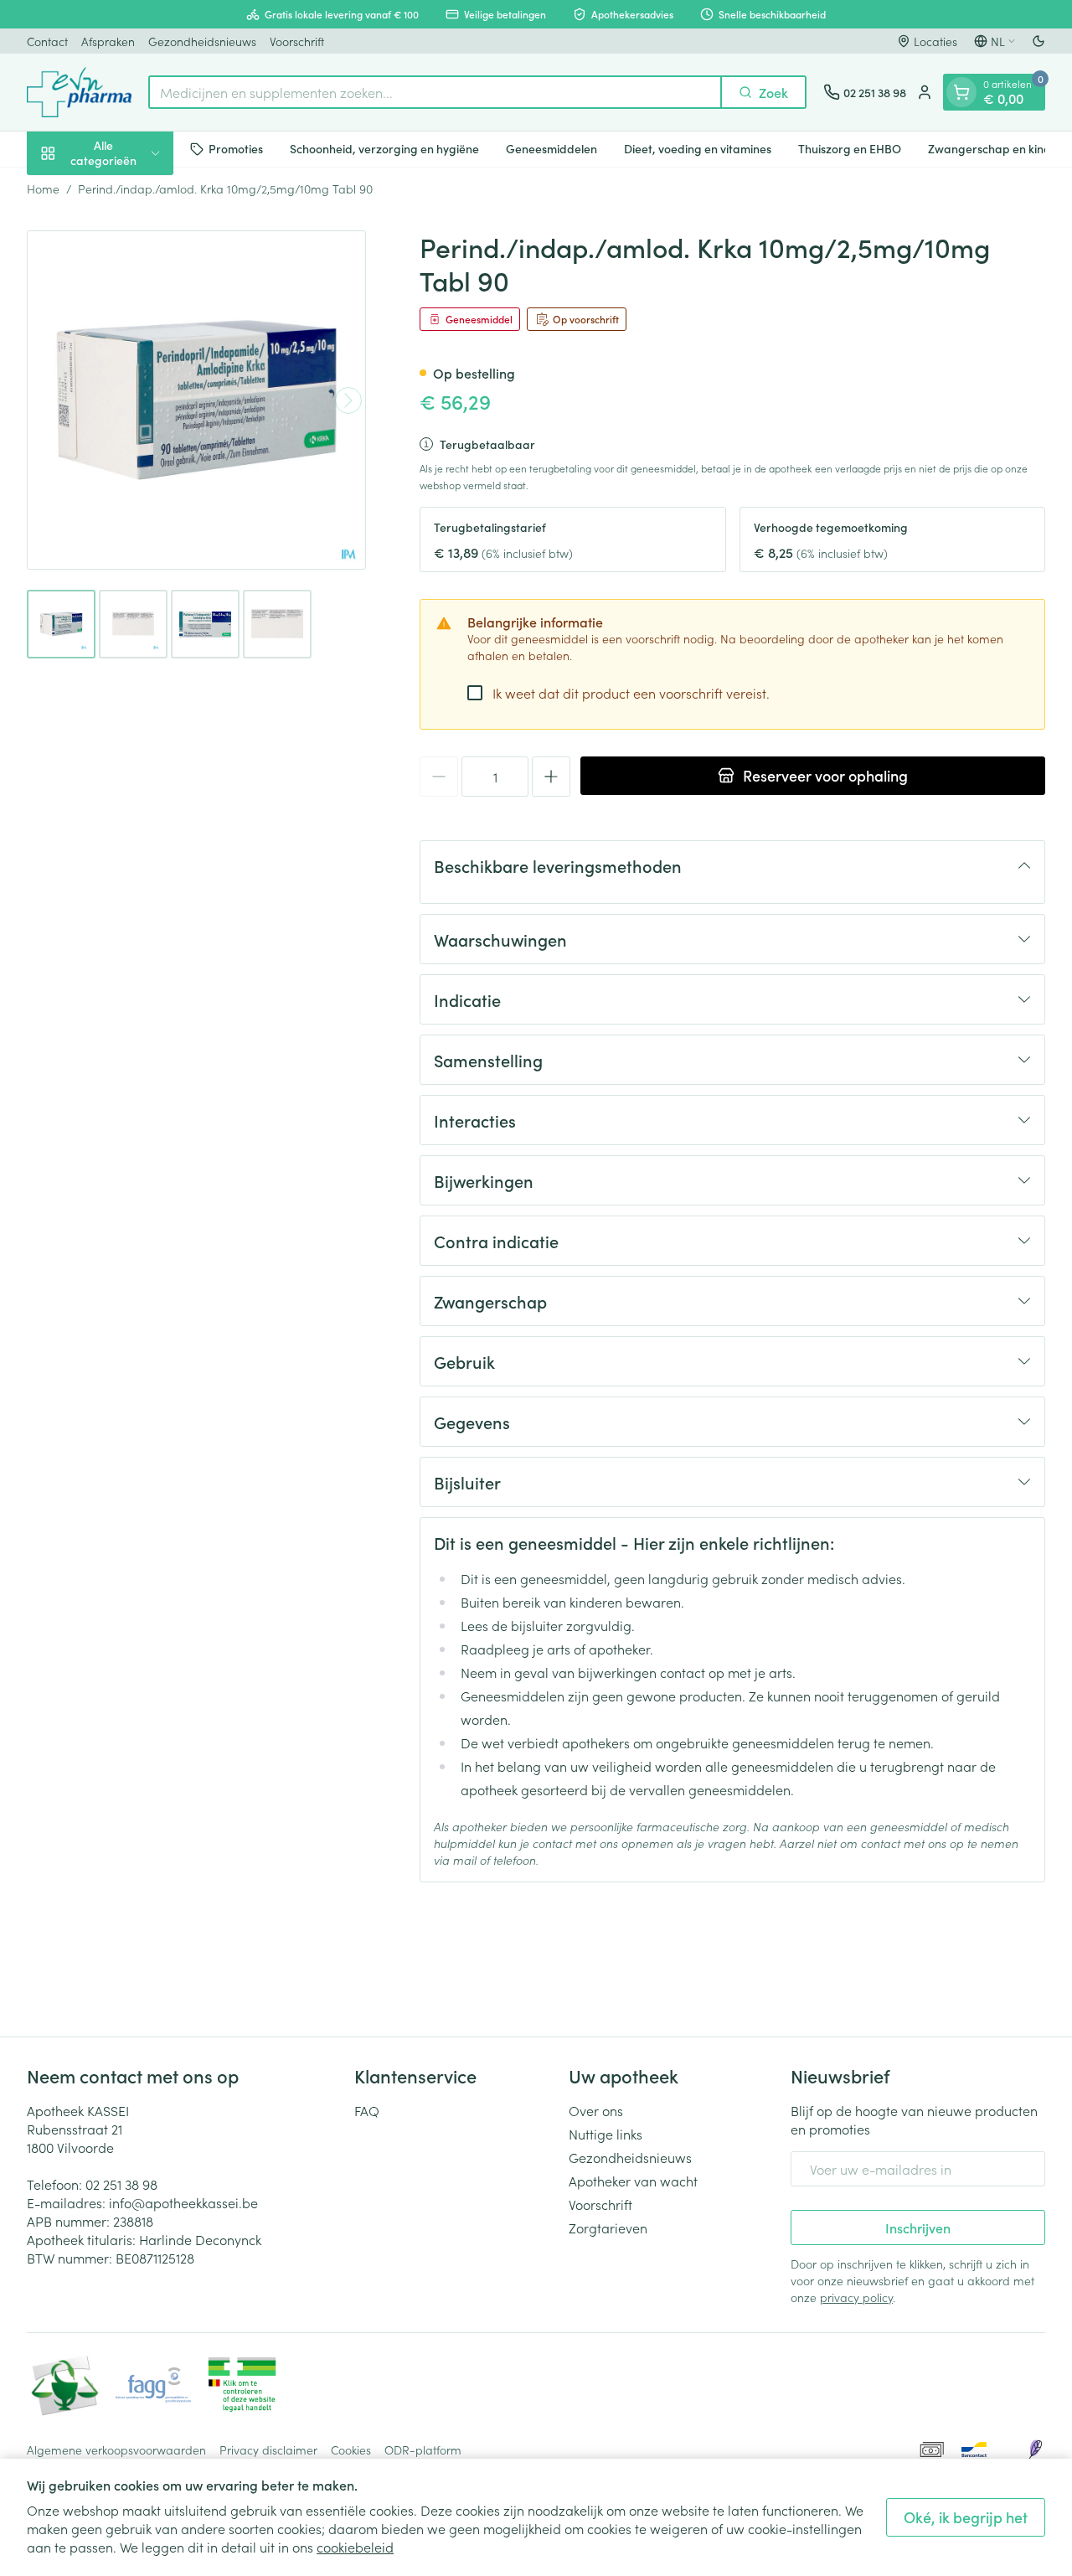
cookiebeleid (355, 2547)
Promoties (236, 148)
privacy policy (856, 2297)
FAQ (367, 2110)
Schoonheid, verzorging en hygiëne (384, 148)
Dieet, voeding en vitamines (698, 148)
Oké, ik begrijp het (966, 2517)
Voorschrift (297, 41)
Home (43, 188)
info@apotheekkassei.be (183, 2202)
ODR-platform (423, 2450)
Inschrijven (918, 2228)
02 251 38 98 (121, 2184)
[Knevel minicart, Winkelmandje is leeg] (961, 92)
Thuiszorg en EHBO (850, 148)
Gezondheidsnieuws (202, 41)
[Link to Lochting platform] (1035, 2450)
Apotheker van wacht (633, 2181)
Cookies (351, 2450)
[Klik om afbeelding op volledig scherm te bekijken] (196, 400)
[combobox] (435, 92)
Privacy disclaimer (268, 2450)
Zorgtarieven (608, 2228)
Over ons (596, 2110)
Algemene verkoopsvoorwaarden (116, 2450)
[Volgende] (348, 400)
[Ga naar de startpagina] (79, 92)
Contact (47, 41)
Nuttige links (606, 2134)
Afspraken (108, 41)
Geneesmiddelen (551, 148)
